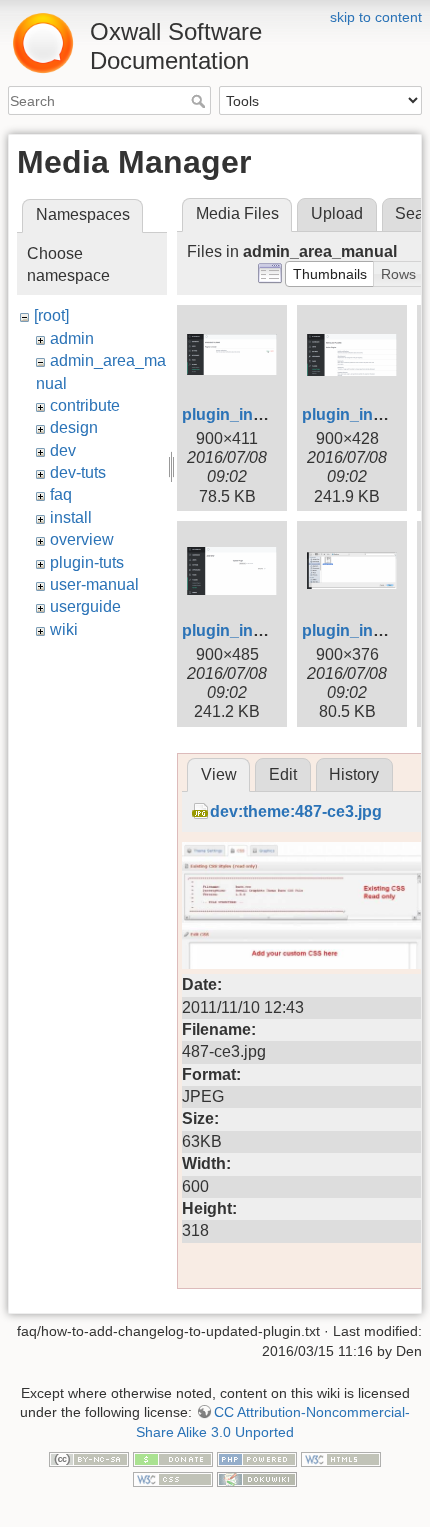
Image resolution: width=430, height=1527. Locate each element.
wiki (64, 629)
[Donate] (173, 1458)
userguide (85, 606)
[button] (330, 274)
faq (61, 494)
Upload (337, 213)
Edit (283, 774)
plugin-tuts (87, 562)
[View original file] (302, 904)
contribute (85, 405)
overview (82, 539)
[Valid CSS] (173, 1478)
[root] (51, 315)
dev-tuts (78, 472)
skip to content (376, 17)
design (74, 427)
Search (200, 101)
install (71, 517)
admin (72, 338)
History (354, 774)
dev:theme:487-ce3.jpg (296, 811)
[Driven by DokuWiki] (257, 1478)
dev (63, 450)
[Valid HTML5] (341, 1458)
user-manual (94, 584)
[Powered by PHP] (257, 1458)
